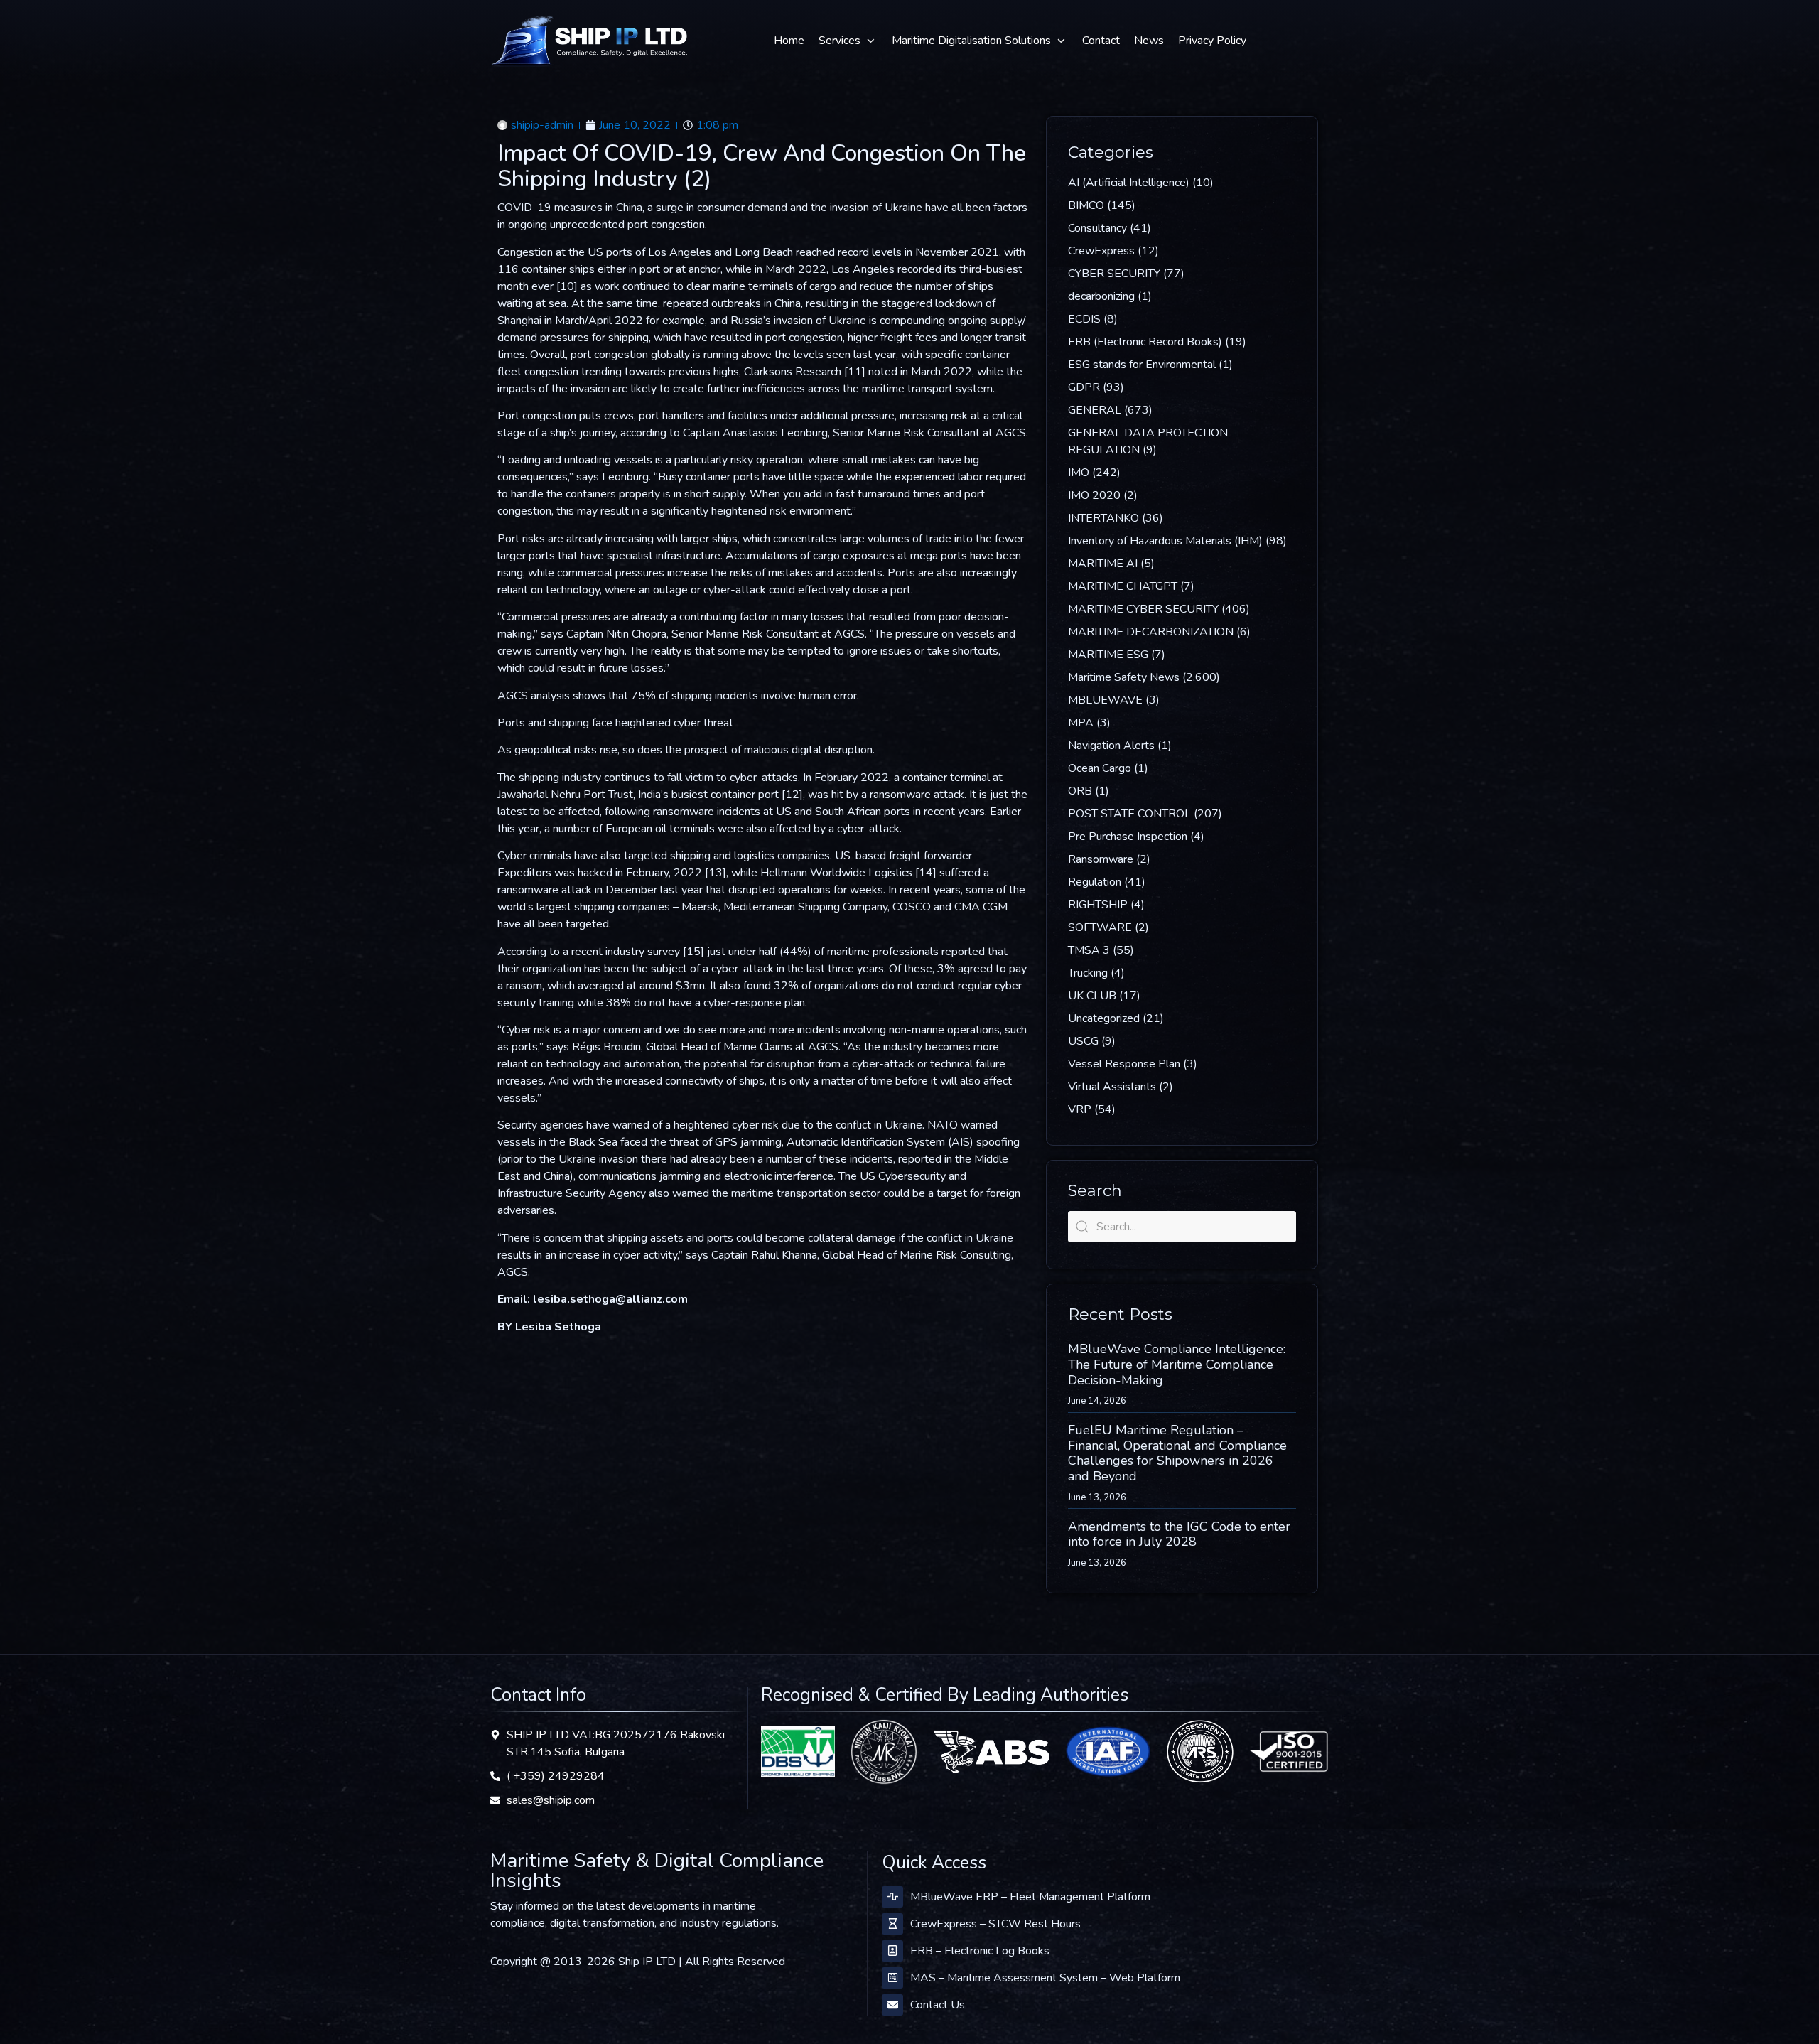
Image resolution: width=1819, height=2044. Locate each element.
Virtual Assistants (1112, 1087)
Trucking (1088, 973)
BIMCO (1086, 205)
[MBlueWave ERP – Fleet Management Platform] (892, 1897)
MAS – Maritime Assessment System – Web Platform (1045, 1978)
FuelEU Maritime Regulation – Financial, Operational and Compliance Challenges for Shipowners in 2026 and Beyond (1177, 1453)
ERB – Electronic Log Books (980, 1951)
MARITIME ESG (1108, 655)
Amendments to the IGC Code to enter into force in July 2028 (1179, 1534)
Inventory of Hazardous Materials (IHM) (1165, 541)
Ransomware (1101, 859)
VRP (1080, 1109)
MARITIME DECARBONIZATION (1151, 632)
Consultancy (1097, 228)
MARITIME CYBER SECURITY (1143, 609)
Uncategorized (1104, 1018)
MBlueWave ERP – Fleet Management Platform (1030, 1897)
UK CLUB (1092, 996)
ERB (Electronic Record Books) (1145, 342)
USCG (1083, 1041)
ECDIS (1084, 319)
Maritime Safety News (1124, 677)
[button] (848, 41)
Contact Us (938, 2005)
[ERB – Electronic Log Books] (892, 1951)
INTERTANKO (1103, 518)
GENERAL (1095, 410)
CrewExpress (1101, 251)
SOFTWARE (1100, 927)
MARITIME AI (1103, 564)
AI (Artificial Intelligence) (1129, 183)
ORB (1080, 791)
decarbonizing (1101, 296)
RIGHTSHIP (1098, 905)
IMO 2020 (1094, 495)
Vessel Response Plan (1124, 1064)
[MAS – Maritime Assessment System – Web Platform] (892, 1978)
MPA (1081, 723)
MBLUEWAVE (1105, 700)
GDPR (1084, 387)
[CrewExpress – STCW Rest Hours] (892, 1924)
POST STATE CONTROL (1129, 814)
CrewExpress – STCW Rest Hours (995, 1924)
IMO (1079, 473)
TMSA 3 (1089, 950)
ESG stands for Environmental (1142, 365)
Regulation (1095, 882)
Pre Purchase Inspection (1128, 837)
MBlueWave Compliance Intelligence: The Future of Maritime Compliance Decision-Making (1177, 1364)
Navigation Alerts (1111, 746)
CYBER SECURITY (1114, 274)
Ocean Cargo (1100, 768)
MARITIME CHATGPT (1123, 586)
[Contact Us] (892, 2005)
